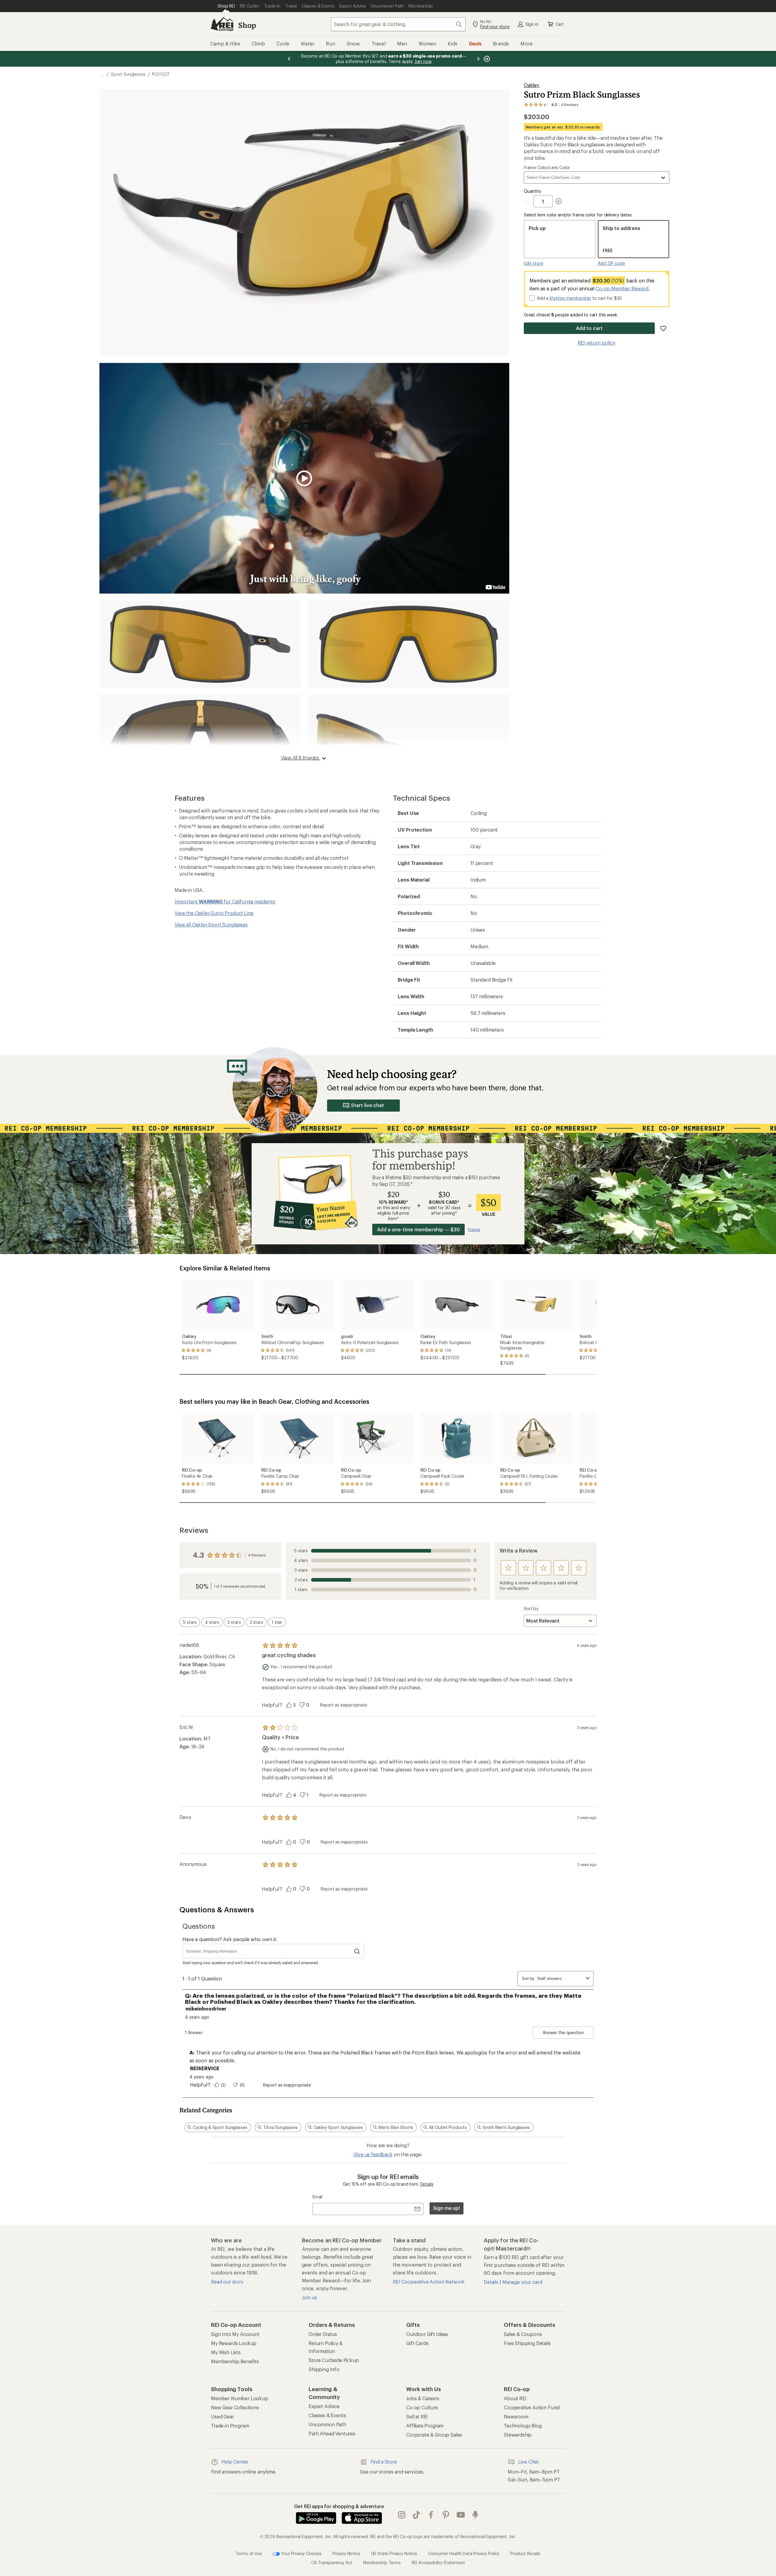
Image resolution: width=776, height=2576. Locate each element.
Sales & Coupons (523, 2334)
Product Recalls (525, 2553)
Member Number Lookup (240, 2398)
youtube (461, 2515)
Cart (560, 24)
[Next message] (478, 59)
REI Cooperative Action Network (429, 2282)
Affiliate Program (425, 2426)
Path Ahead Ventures (332, 2433)
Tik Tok (417, 2515)
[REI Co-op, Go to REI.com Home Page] (222, 24)
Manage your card (522, 2282)
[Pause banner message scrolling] (486, 59)
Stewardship (518, 2435)
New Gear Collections (235, 2407)
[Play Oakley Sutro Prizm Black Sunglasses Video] (304, 478)
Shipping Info (324, 2369)
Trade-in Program (230, 2426)
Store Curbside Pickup (334, 2360)
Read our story (227, 2282)
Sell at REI (417, 2416)
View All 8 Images (301, 757)
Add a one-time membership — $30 (418, 1229)
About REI (515, 2398)
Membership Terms (382, 2562)
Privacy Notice (346, 2553)
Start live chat (368, 1105)
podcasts (475, 2515)
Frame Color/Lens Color (547, 168)
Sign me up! (447, 2208)
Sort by (531, 1608)
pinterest (446, 2515)
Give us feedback (373, 2154)
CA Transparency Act (332, 2562)
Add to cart (589, 328)
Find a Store (384, 2462)
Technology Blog (523, 2426)
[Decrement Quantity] (529, 201)
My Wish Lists (226, 2352)
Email (318, 2197)
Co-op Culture (422, 2407)
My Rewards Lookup (234, 2343)
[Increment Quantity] (559, 201)
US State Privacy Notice (394, 2553)
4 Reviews (257, 1555)
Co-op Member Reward (622, 288)
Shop (247, 25)
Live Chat (528, 2462)
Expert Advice (324, 2406)
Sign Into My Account (235, 2334)
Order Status (323, 2334)
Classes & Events (327, 2415)
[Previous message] (289, 59)
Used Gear (222, 2416)
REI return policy (597, 343)
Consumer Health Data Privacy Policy (464, 2553)
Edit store (533, 263)
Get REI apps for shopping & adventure (339, 2506)
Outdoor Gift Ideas (427, 2334)
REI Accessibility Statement (438, 2562)
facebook (431, 2515)
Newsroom (516, 2416)
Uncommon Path (327, 2424)
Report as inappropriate (343, 1705)
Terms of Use (249, 2553)
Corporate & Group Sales (434, 2435)
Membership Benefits (235, 2361)
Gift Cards (417, 2343)
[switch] (190, 1622)
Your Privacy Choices (301, 2553)
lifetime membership (570, 298)
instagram (402, 2515)
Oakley (532, 85)
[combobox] (398, 24)
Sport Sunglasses (128, 74)
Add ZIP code (611, 263)
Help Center (235, 2462)
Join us (309, 2297)
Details (427, 2184)
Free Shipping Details (527, 2343)
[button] (304, 222)
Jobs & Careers (423, 2398)
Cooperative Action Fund (532, 2407)
